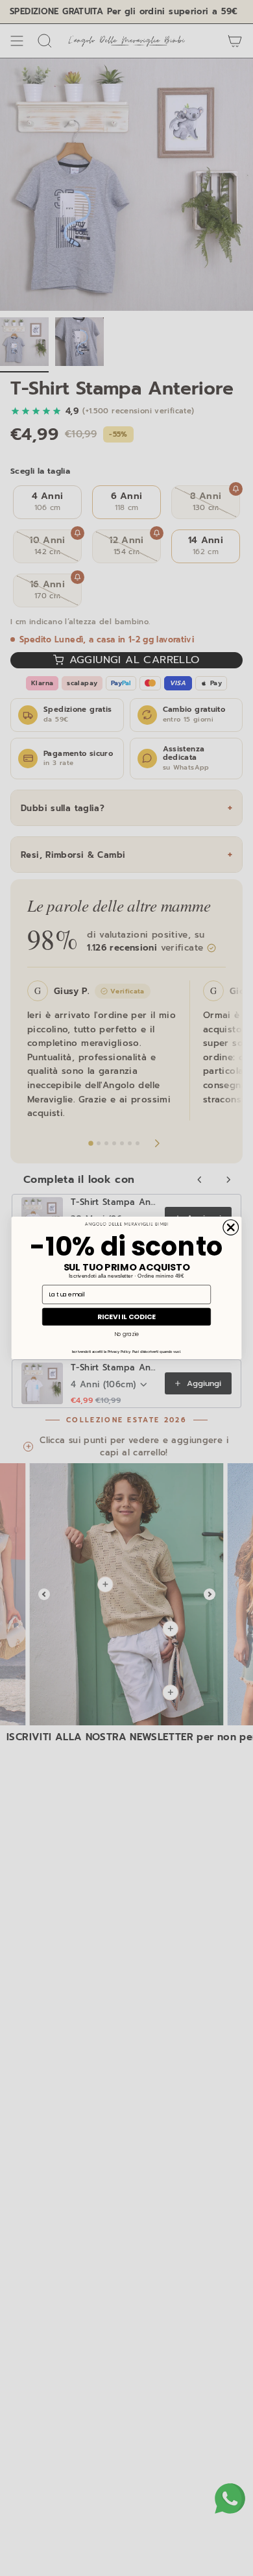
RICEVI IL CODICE (126, 1317)
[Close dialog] (231, 1228)
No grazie (126, 1334)
